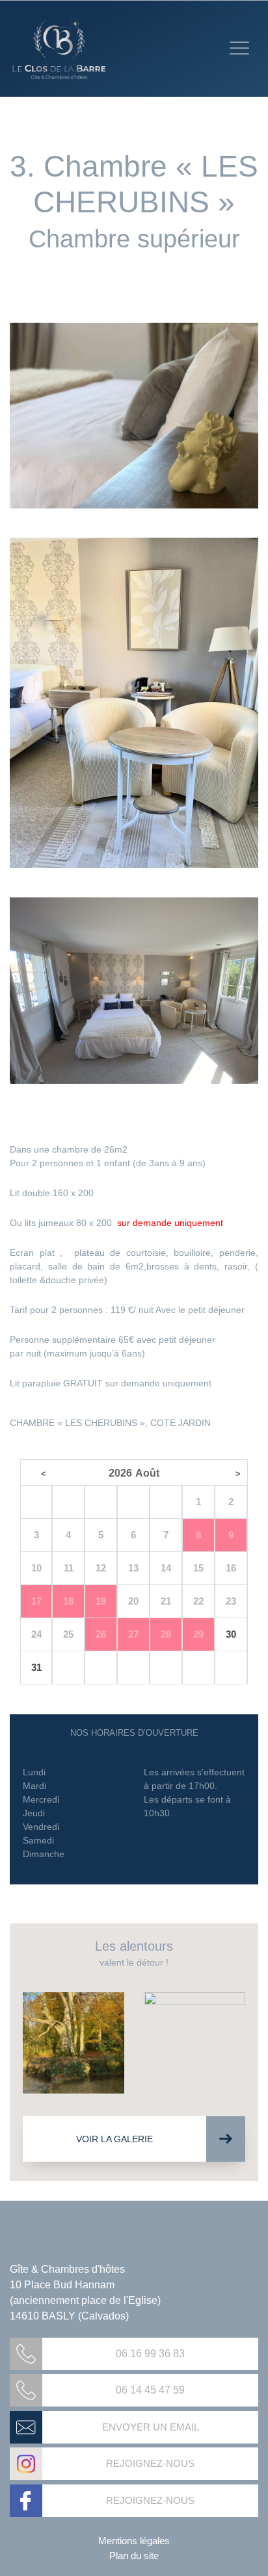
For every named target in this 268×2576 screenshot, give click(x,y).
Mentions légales (134, 2541)
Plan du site (134, 2556)
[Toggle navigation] (239, 48)
